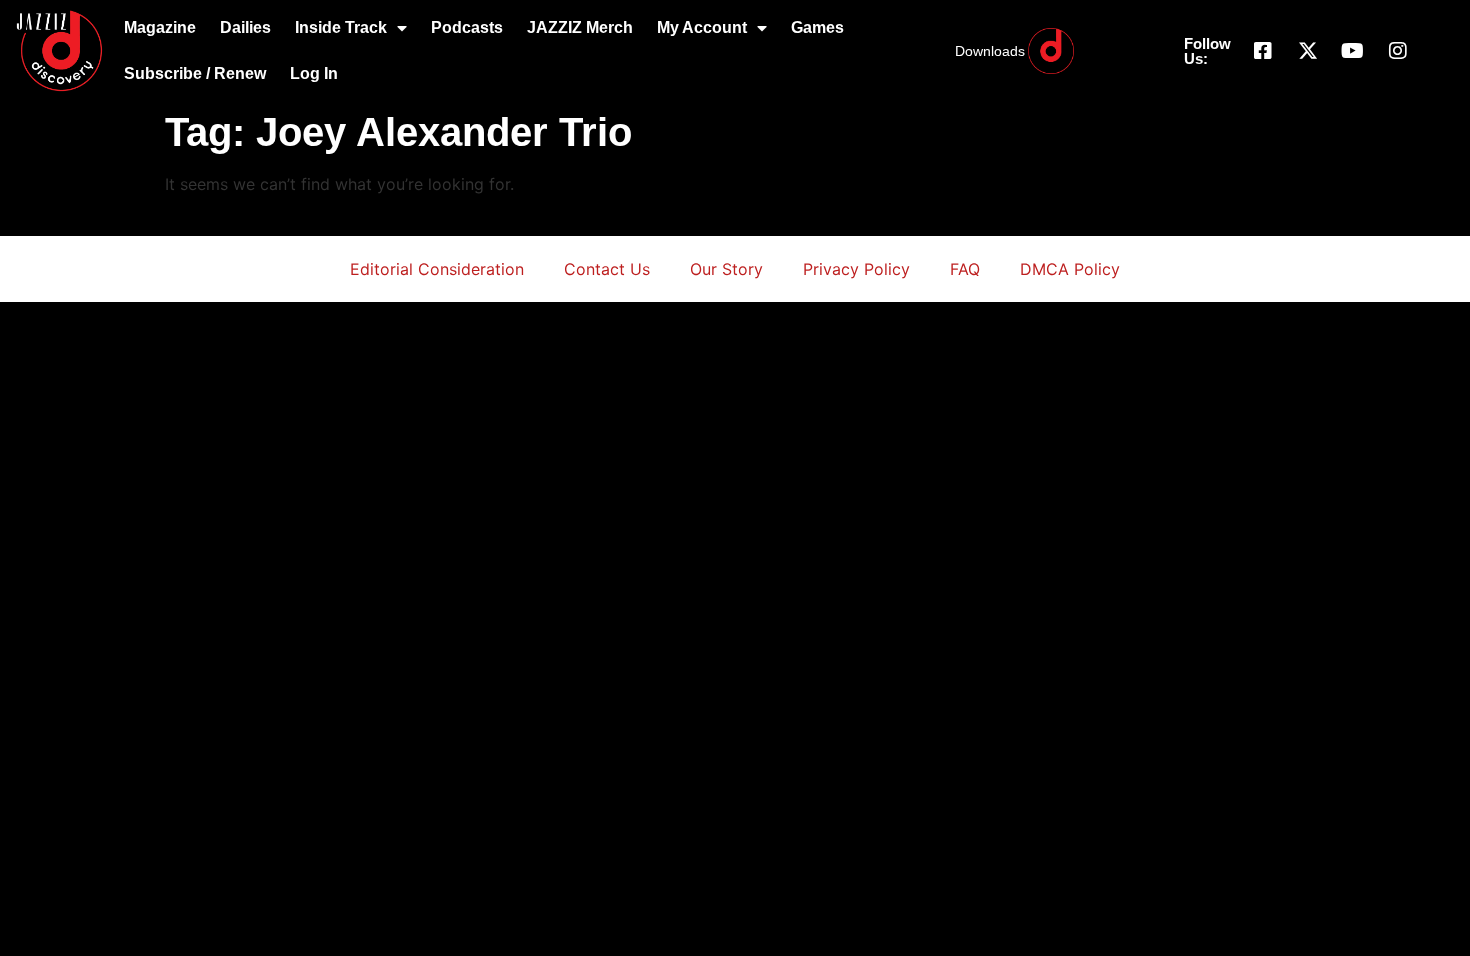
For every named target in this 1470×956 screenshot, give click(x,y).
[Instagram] (1398, 51)
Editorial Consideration (437, 269)
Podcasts (467, 27)
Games (817, 27)
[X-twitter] (1308, 51)
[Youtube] (1353, 51)
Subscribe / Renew (195, 73)
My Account (702, 27)
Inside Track (341, 27)
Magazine (160, 27)
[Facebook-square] (1263, 51)
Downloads (990, 51)
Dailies (245, 27)
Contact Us (607, 269)
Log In (314, 73)
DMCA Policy (1070, 269)
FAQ (965, 269)
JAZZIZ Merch (580, 27)
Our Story (726, 269)
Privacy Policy (856, 269)
